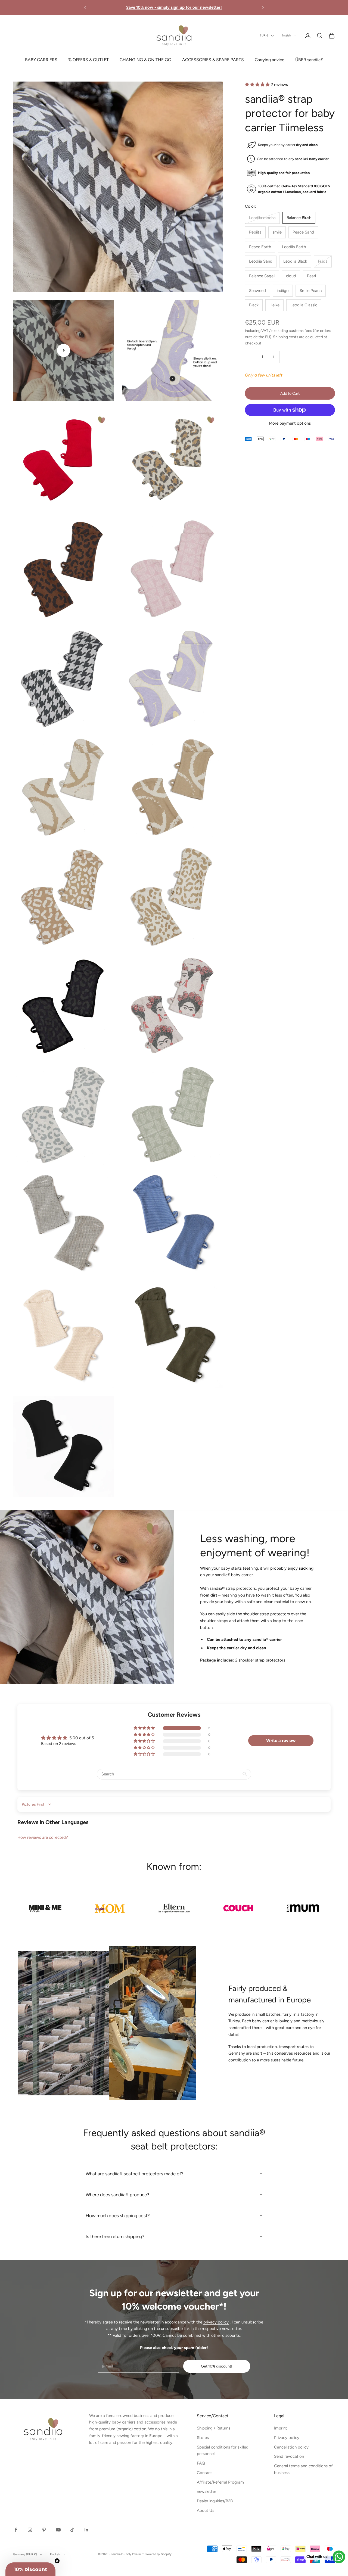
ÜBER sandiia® (309, 60)
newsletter (206, 2491)
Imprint (281, 2428)
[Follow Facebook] (16, 2530)
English (286, 35)
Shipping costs (286, 337)
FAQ (201, 2463)
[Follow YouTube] (58, 2530)
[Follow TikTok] (72, 2530)
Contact (204, 2473)
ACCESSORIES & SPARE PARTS (213, 60)
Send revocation (289, 2456)
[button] (258, 85)
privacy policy (216, 2322)
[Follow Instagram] (30, 2530)
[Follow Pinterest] (44, 2530)
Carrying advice (270, 60)
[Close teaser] (57, 2561)
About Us (206, 2510)
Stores (203, 2438)
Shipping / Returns (214, 2428)
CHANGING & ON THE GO (145, 60)
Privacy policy (287, 2438)
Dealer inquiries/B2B (215, 2501)
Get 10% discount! (217, 2366)
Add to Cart (290, 393)
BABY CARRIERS (41, 60)
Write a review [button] (281, 1740)
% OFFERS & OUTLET (88, 60)
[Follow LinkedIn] (86, 2530)
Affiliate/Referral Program (220, 2482)
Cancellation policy (291, 2447)
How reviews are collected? (43, 1837)
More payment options (290, 423)
